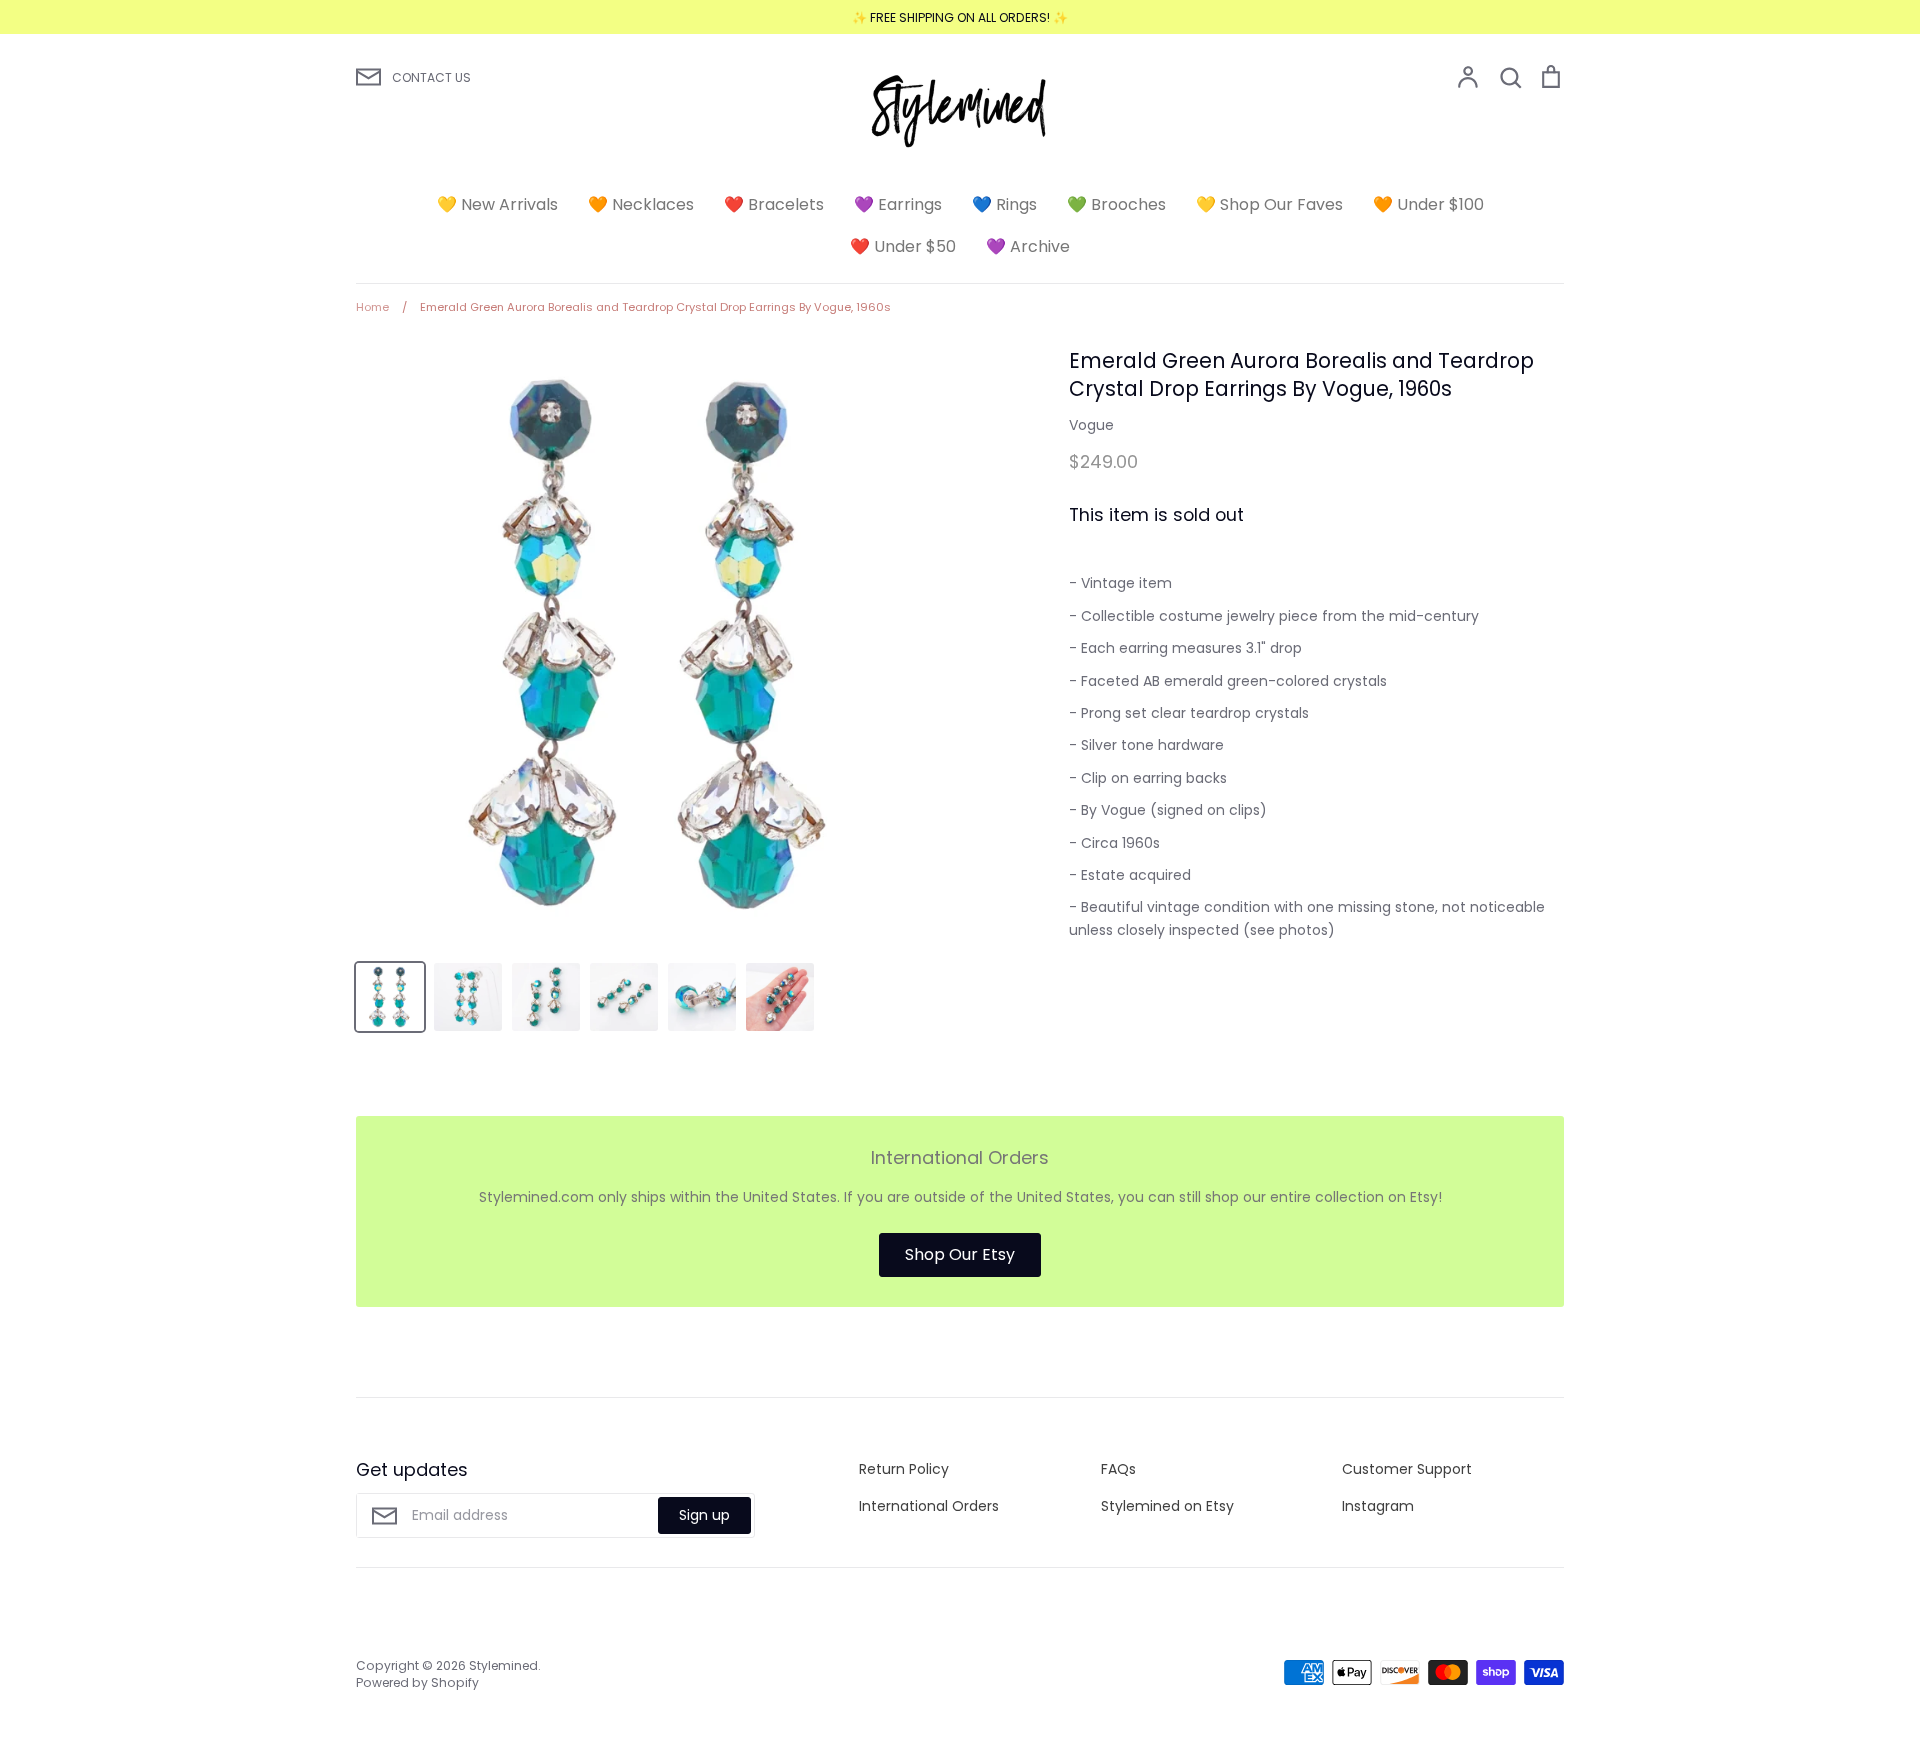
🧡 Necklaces (641, 204)
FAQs (1118, 1469)
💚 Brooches (1116, 204)
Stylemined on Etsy (1167, 1506)
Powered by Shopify (417, 1682)
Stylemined (503, 1665)
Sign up (704, 1515)
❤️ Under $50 (903, 246)
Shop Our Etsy (960, 1254)
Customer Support (1407, 1469)
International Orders (929, 1506)
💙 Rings (1004, 204)
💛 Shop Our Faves (1269, 204)
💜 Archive (1028, 246)
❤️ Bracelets (774, 204)
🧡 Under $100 (1428, 204)
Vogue (1091, 425)
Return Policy (904, 1469)
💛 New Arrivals (497, 204)
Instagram (1378, 1506)
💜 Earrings (898, 204)
